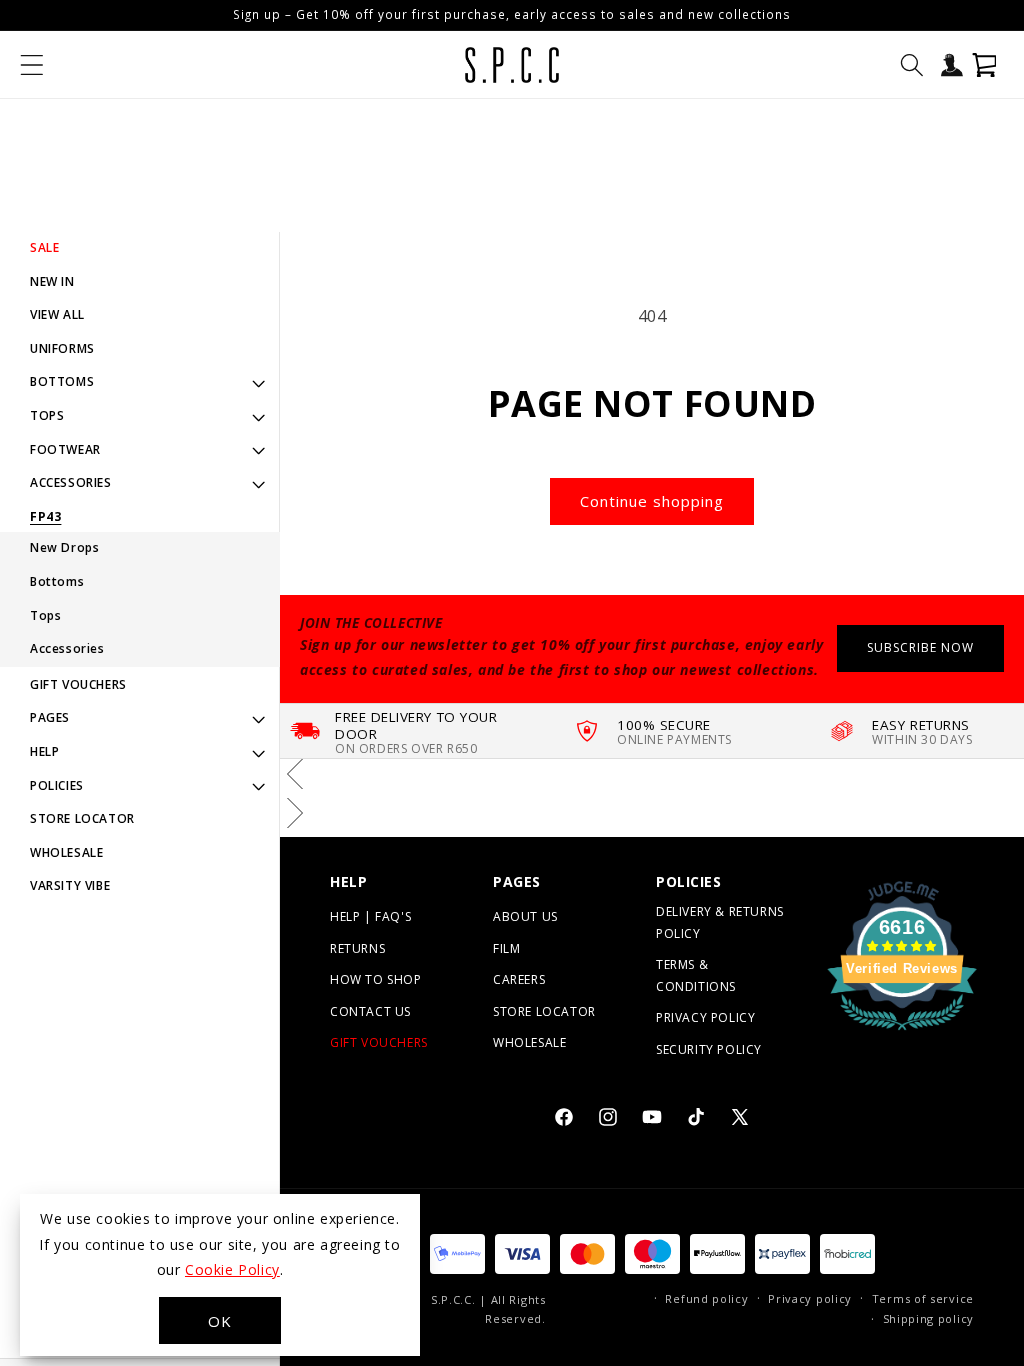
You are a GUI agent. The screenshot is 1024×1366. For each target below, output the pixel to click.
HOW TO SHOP (376, 979)
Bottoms (57, 581)
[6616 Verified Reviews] (902, 1033)
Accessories (67, 648)
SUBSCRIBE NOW (920, 647)
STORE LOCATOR (82, 818)
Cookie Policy (232, 1269)
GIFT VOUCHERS (78, 684)
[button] (32, 65)
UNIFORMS (62, 348)
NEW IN (52, 281)
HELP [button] (44, 751)
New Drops (64, 547)
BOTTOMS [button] (62, 381)
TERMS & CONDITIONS (696, 975)
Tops (45, 615)
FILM (506, 948)
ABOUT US (525, 916)
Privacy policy (810, 1298)
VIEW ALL (57, 314)
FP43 (45, 517)
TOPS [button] (47, 415)
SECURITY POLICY (709, 1049)
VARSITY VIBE (70, 885)
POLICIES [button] (57, 785)
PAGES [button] (50, 717)
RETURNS (357, 948)
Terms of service (923, 1298)
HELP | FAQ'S (370, 916)
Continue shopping (652, 501)
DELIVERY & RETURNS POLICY (720, 922)
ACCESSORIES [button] (71, 482)
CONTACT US (370, 1011)
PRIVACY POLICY (705, 1017)
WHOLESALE (66, 852)
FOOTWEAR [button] (65, 449)
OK (220, 1321)
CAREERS (519, 979)
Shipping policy (929, 1318)
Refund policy (706, 1298)
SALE (44, 247)
